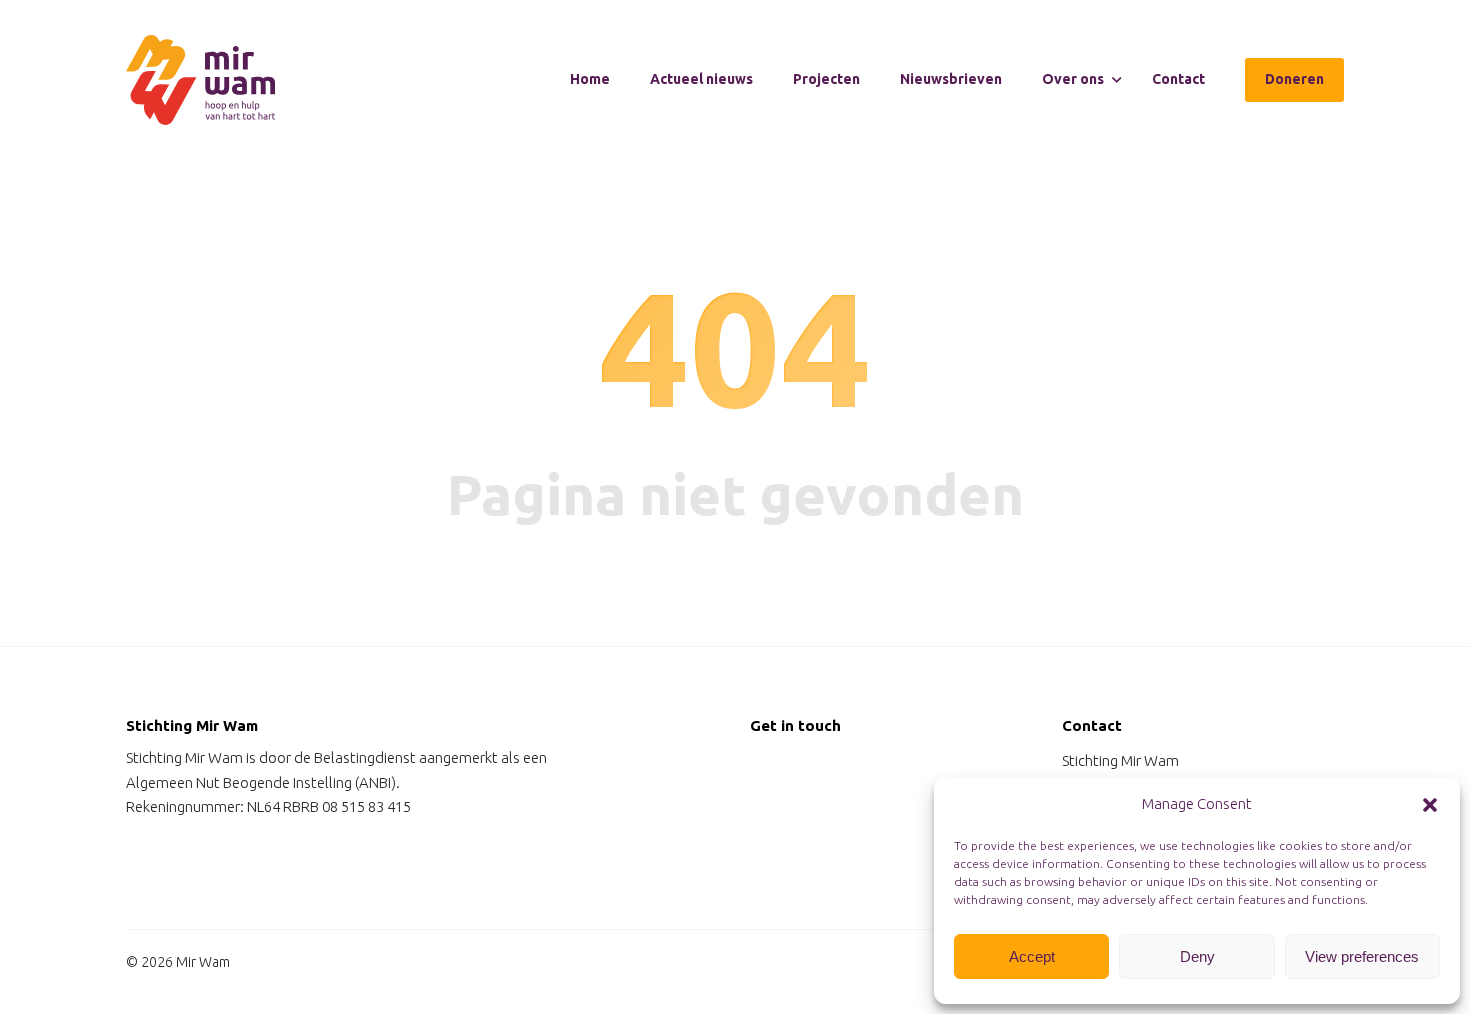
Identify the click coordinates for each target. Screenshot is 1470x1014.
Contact (1178, 79)
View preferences (1362, 956)
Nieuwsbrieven (951, 79)
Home (590, 79)
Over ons (1073, 79)
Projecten (826, 79)
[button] (1430, 805)
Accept (1032, 956)
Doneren (1294, 79)
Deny (1197, 956)
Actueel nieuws (701, 79)
